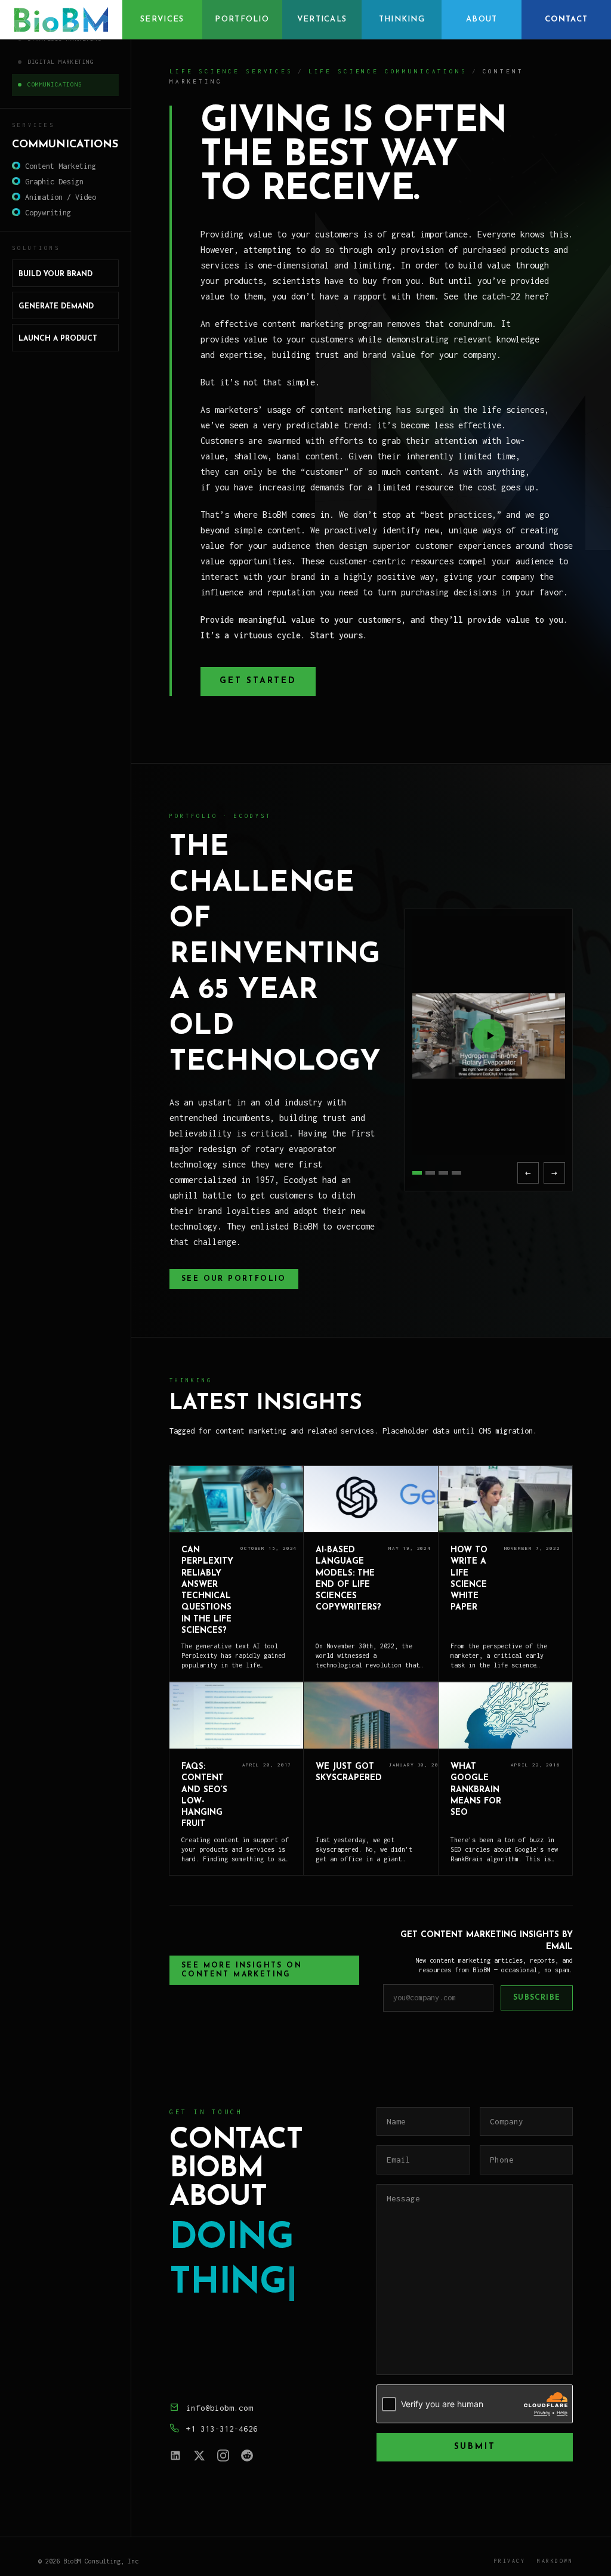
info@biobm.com (220, 2408)
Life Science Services (231, 71)
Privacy (510, 2561)
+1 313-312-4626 (222, 2429)
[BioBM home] (61, 20)
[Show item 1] (417, 1173)
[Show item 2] (430, 1173)
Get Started (258, 681)
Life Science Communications (388, 71)
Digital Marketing (61, 62)
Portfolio (242, 19)
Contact (566, 19)
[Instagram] (223, 2455)
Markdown (555, 2561)
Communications (55, 84)
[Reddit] (247, 2455)
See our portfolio (234, 1279)
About (482, 19)
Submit (475, 2447)
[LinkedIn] (175, 2455)
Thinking (402, 19)
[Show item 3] (443, 1173)
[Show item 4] (456, 1173)
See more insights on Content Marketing (242, 1970)
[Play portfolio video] (489, 1036)
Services (162, 19)
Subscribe (537, 1998)
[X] (199, 2455)
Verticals (322, 19)
